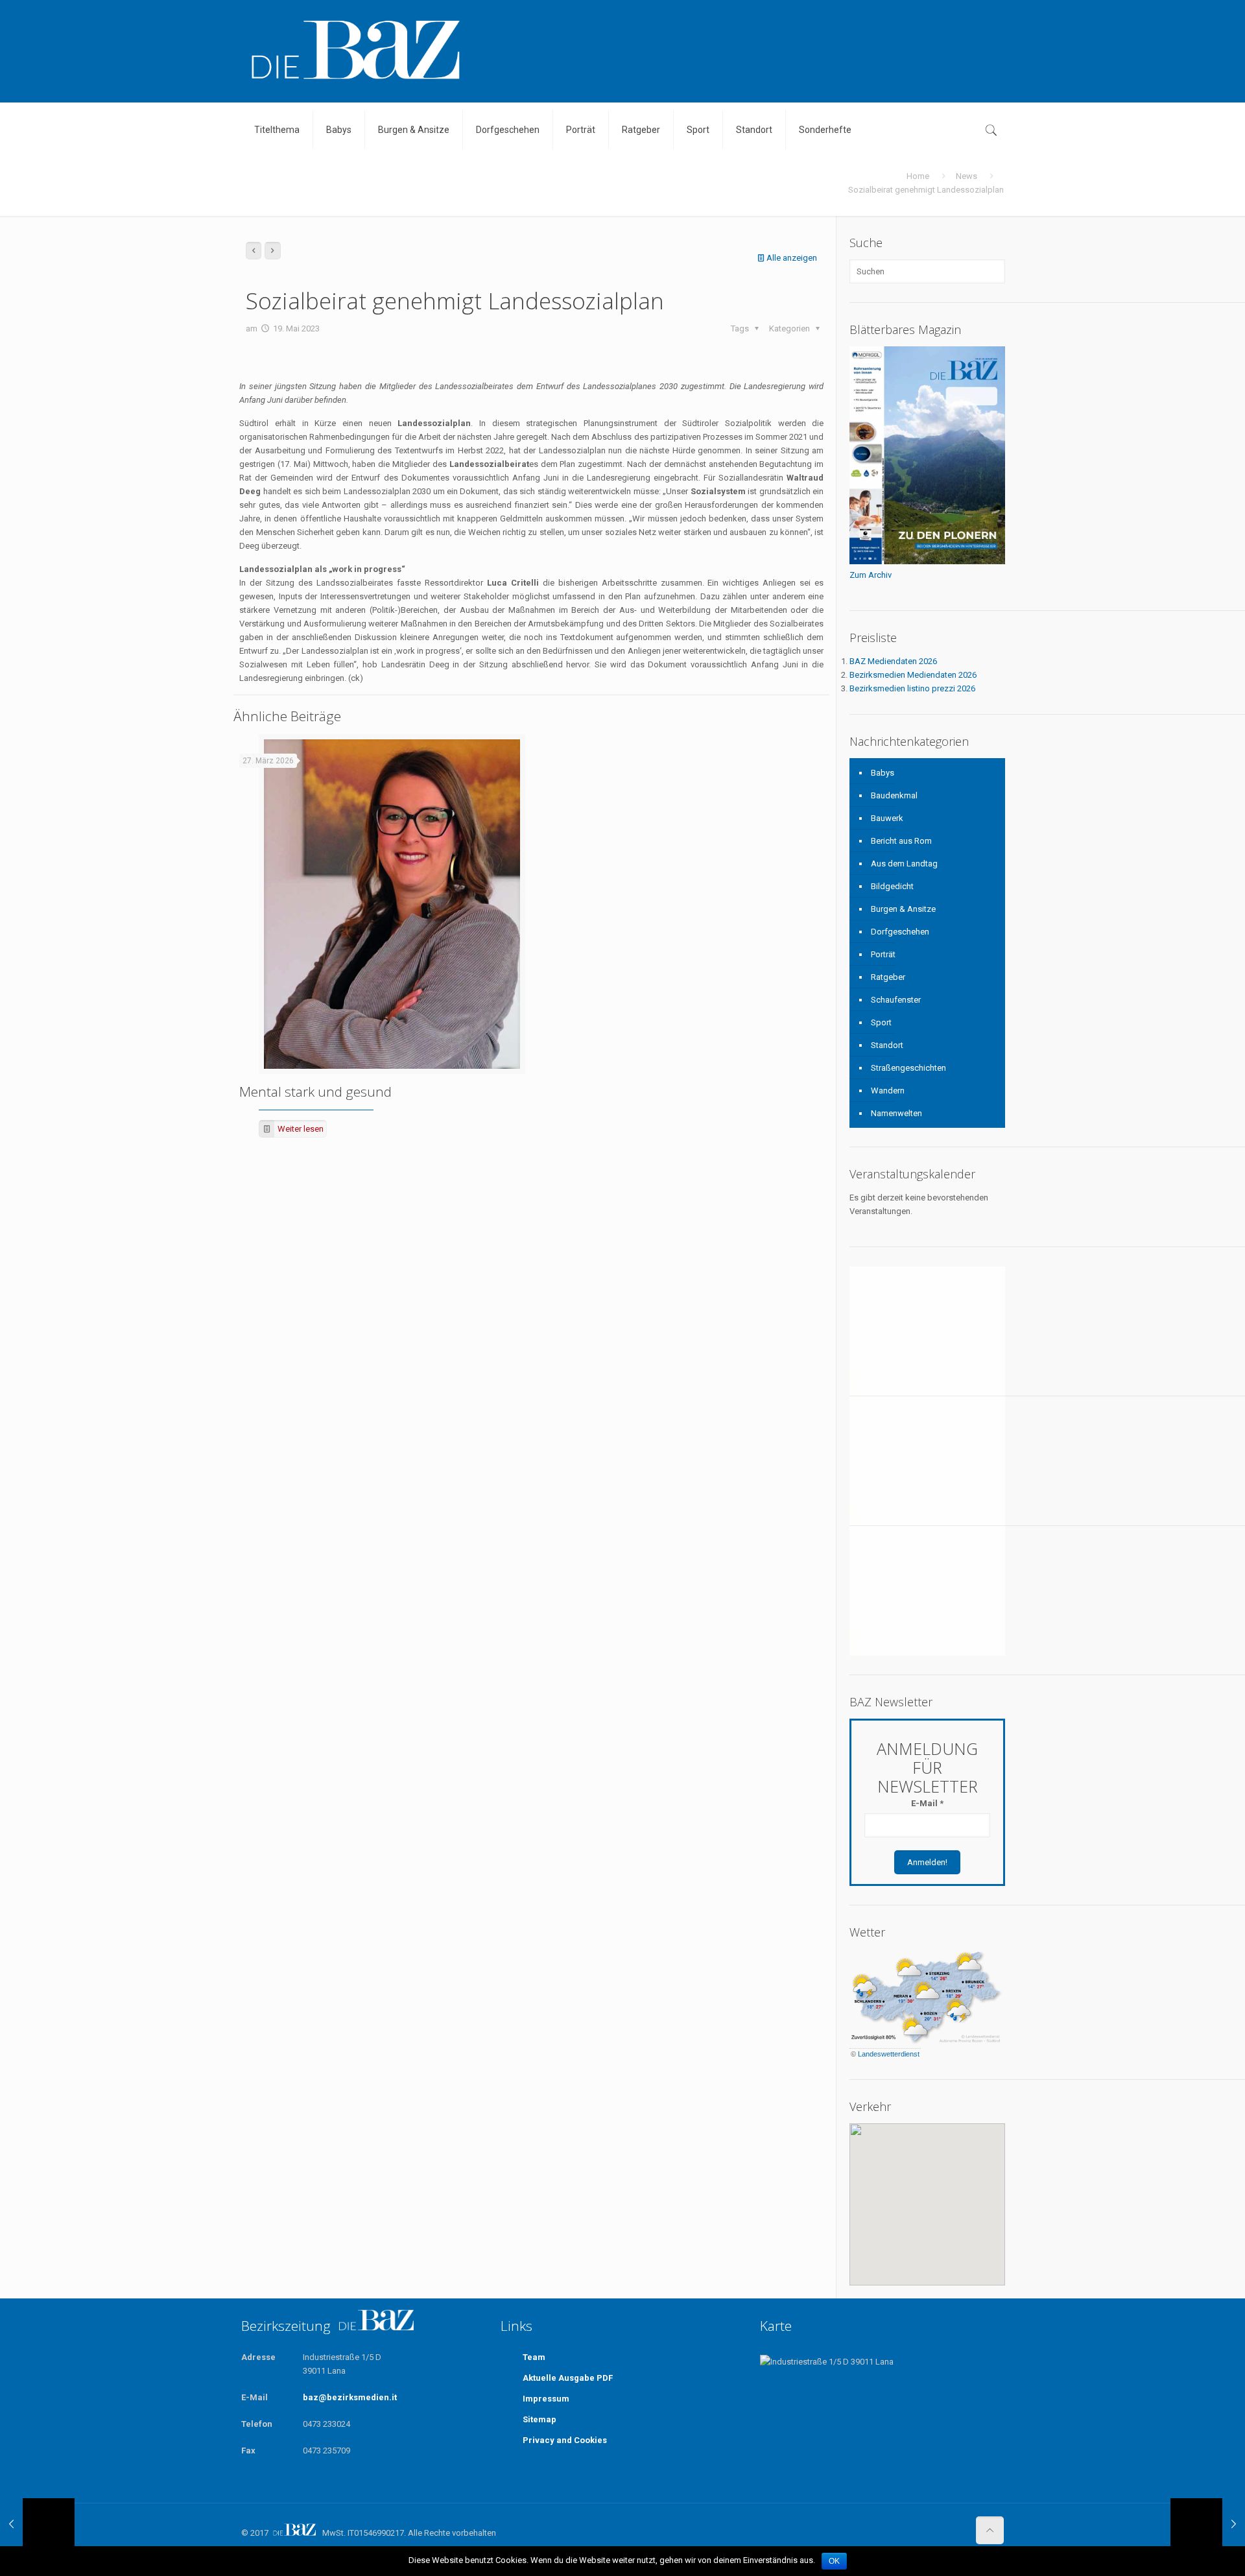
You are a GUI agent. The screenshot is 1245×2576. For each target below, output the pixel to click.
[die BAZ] (355, 51)
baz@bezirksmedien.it (350, 2397)
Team (534, 2357)
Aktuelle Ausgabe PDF (568, 2378)
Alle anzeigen (792, 258)
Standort (887, 1045)
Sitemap (539, 2419)
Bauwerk (887, 818)
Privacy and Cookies (565, 2440)
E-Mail (927, 1803)
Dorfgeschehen (900, 932)
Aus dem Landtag (904, 864)
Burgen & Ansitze (903, 909)
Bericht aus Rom (901, 841)
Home (918, 176)
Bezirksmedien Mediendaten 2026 (913, 675)
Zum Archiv (871, 575)
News (966, 176)
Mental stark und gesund (315, 1091)
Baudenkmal (894, 795)
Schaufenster (896, 1000)
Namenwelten (896, 1113)
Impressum (546, 2399)
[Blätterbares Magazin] (927, 561)
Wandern (888, 1091)
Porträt (883, 954)
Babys (883, 773)
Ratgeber (888, 977)
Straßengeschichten (908, 1068)
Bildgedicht (892, 886)
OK (834, 2561)
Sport (881, 1022)
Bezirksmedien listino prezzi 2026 (912, 688)
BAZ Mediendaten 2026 (893, 661)
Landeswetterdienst (889, 2054)
